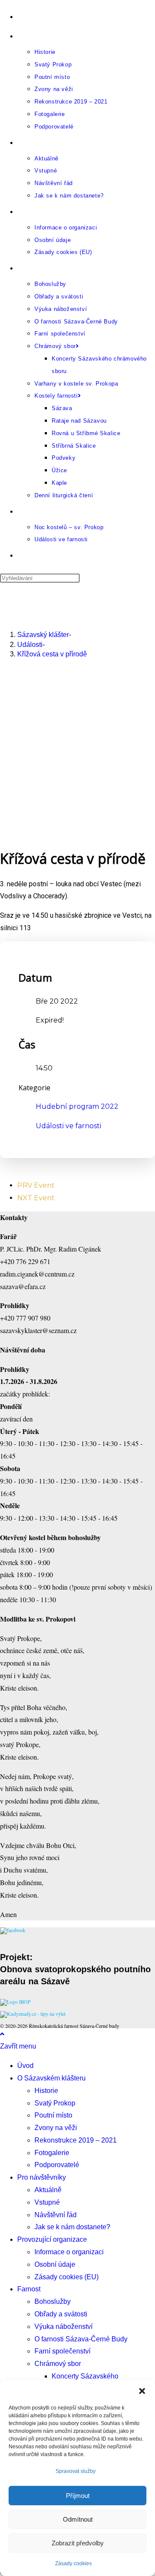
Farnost (29, 2289)
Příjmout (78, 2496)
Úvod (25, 2066)
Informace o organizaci (69, 2252)
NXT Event (36, 1198)
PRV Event (36, 1185)
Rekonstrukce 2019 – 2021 (76, 2140)
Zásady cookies (73, 2563)
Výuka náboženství (64, 2327)
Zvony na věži (56, 2128)
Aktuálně (48, 2190)
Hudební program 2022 (77, 1106)
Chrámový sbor (58, 2364)
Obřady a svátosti (61, 2314)
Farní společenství (62, 2351)
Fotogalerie (52, 2153)
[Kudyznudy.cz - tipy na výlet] (33, 2014)
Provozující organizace (52, 2239)
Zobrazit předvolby (78, 2543)
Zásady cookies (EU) (67, 2277)
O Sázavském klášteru (51, 2078)
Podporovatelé (57, 2165)
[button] (142, 2391)
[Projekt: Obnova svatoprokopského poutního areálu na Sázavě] (15, 2002)
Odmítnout (78, 2519)
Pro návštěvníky (42, 2177)
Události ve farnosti (68, 1126)
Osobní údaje (55, 2264)
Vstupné (47, 2202)
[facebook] (13, 1930)
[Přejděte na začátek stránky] (2, 2034)
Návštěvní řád (56, 2215)
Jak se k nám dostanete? (72, 2227)
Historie (46, 2091)
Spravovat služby (76, 2471)
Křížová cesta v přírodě (52, 654)
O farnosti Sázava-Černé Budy (81, 2339)
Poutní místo (53, 2115)
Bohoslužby (53, 2301)
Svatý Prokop (55, 2103)
